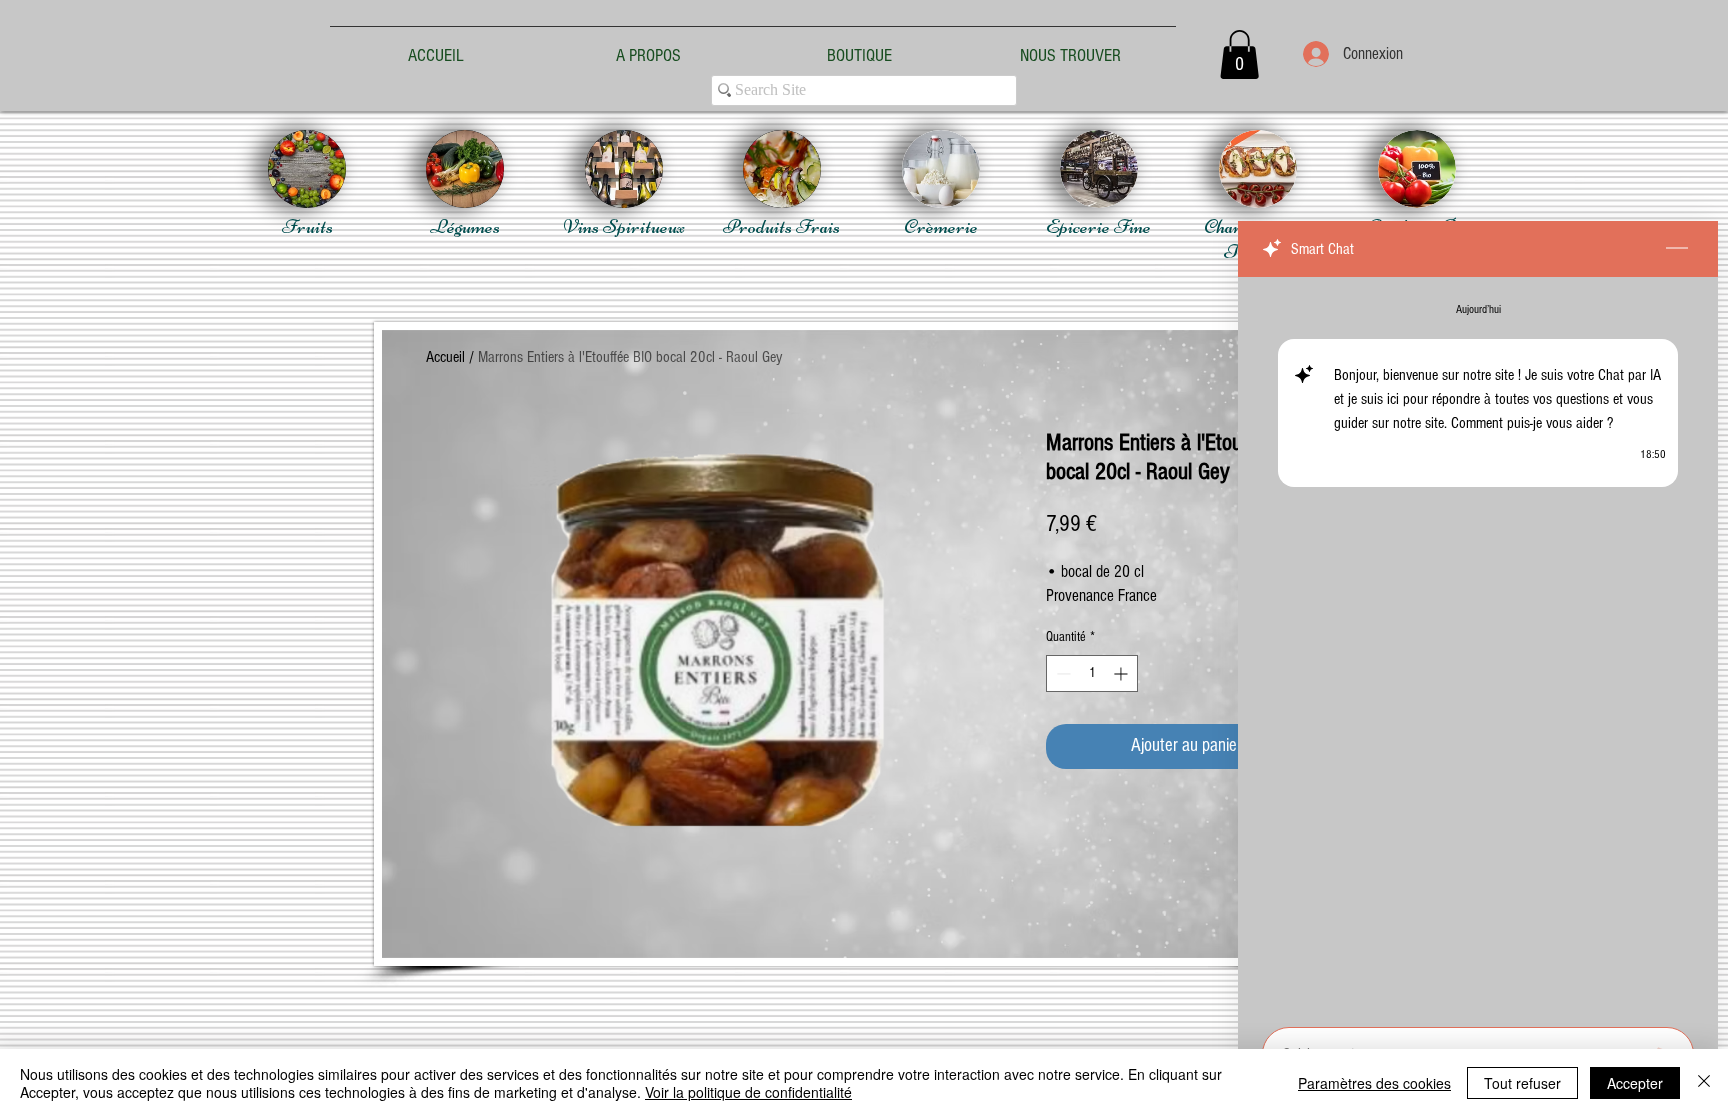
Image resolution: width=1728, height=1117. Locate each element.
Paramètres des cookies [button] (1374, 1083)
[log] (1478, 646)
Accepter (1635, 1083)
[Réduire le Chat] (1677, 249)
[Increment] (1122, 673)
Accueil (445, 357)
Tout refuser (1522, 1083)
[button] (1239, 54)
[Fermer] (1704, 1083)
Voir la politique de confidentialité (748, 1092)
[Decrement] (1061, 673)
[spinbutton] (1092, 673)
